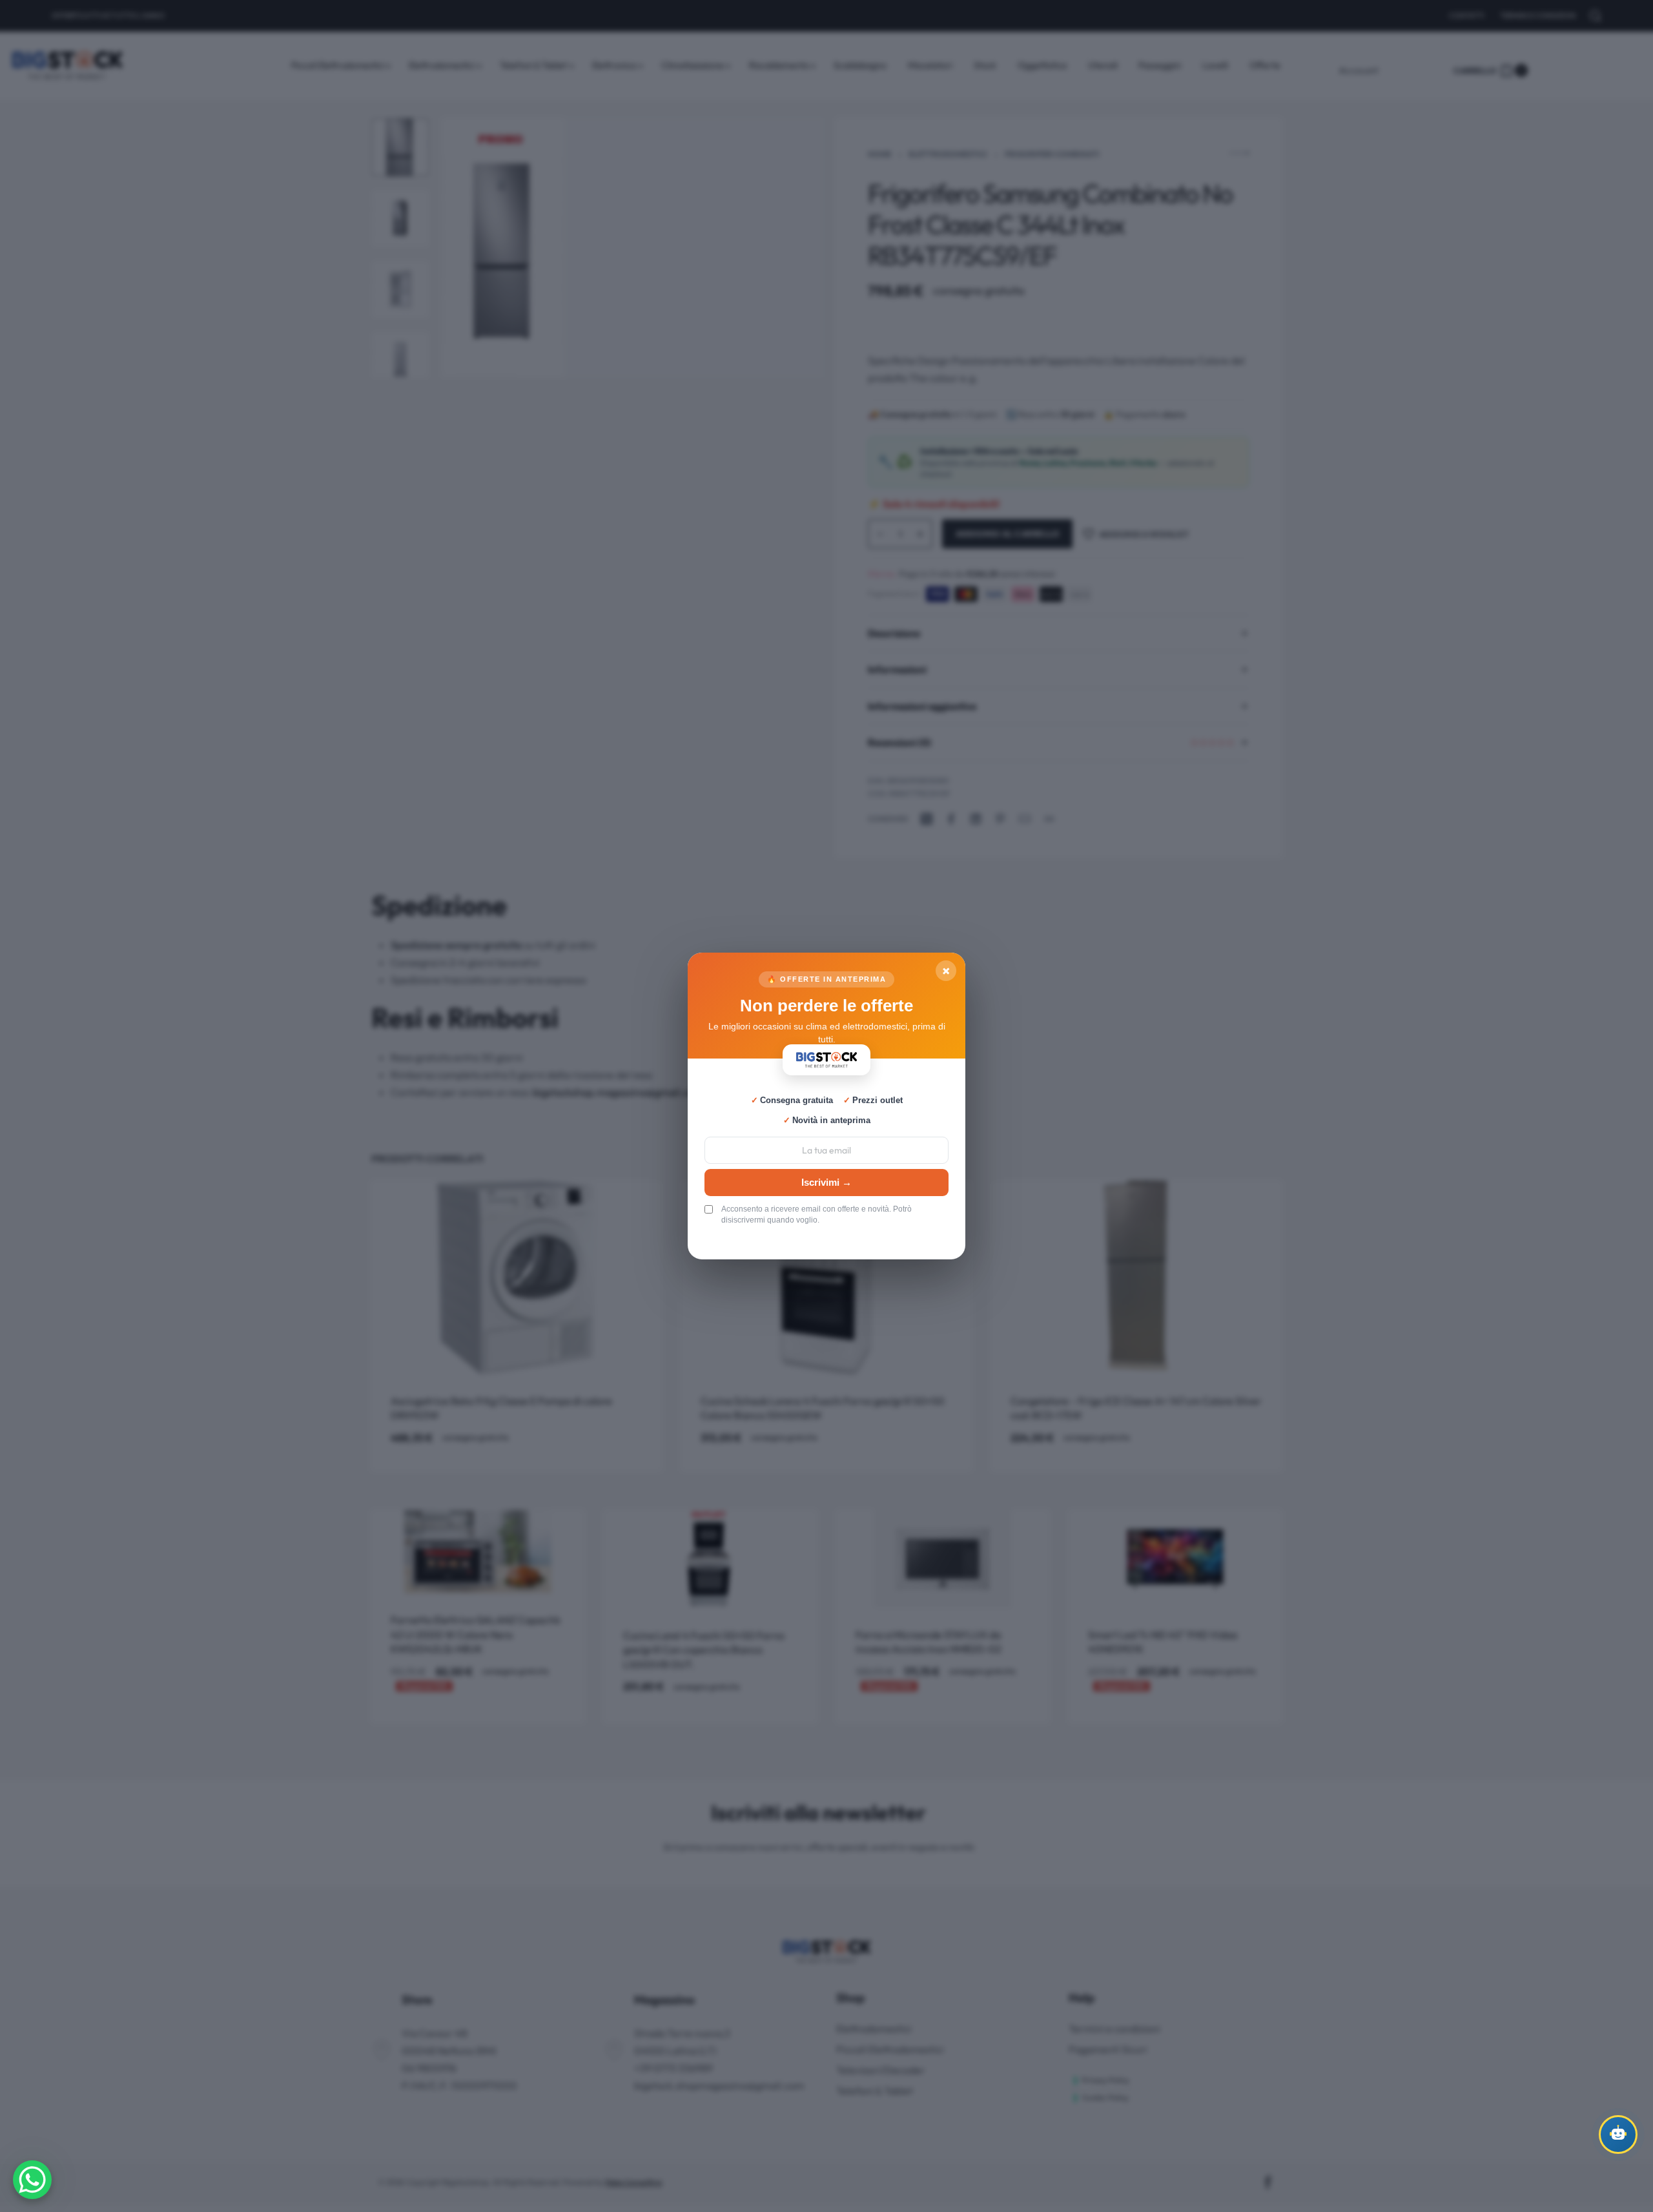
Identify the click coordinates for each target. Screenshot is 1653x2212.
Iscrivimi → (826, 1182)
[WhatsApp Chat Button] (32, 2180)
